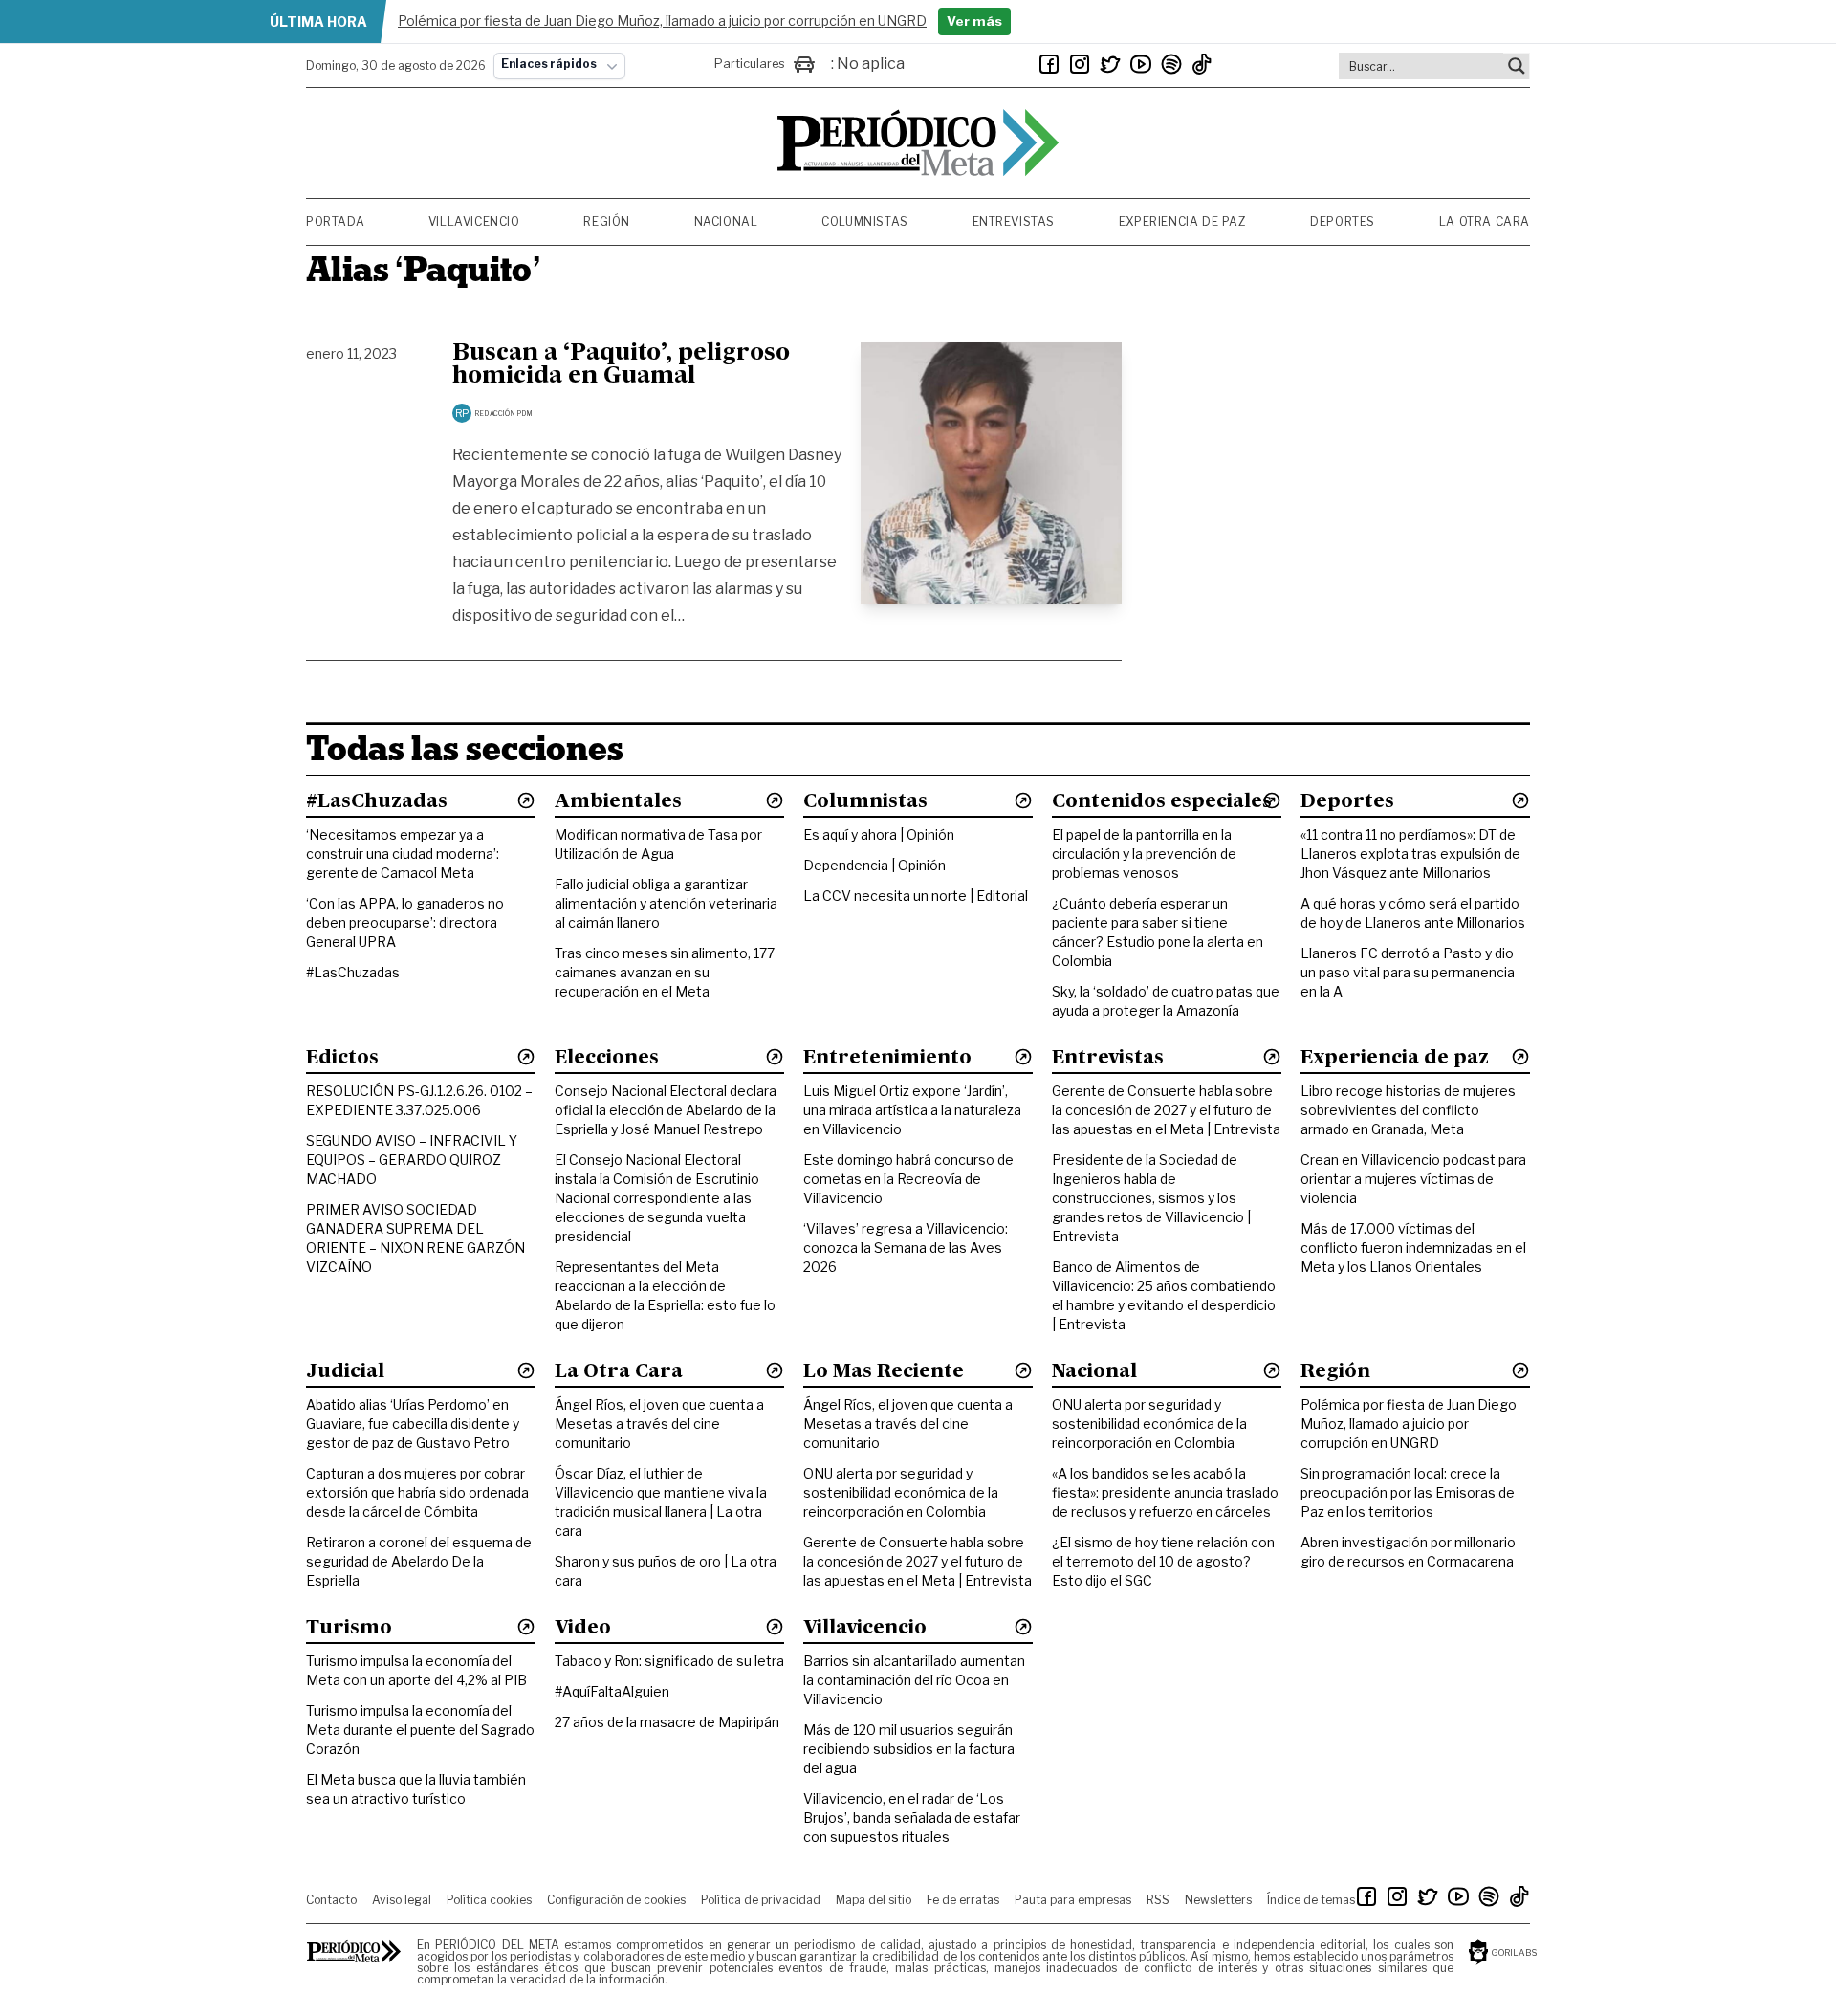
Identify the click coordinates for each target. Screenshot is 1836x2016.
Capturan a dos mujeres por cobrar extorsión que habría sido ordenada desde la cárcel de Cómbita (417, 1492)
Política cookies (489, 1900)
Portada (335, 221)
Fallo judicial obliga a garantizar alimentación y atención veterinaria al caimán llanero (666, 903)
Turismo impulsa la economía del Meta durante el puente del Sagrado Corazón (420, 1730)
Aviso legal (402, 1900)
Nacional (726, 221)
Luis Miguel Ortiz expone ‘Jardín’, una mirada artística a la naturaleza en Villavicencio (912, 1110)
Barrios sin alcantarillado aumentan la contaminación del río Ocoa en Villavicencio (914, 1680)
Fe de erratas (963, 1900)
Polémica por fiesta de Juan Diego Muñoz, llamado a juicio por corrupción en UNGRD (1409, 1424)
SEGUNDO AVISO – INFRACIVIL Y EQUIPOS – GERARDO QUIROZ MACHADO (412, 1160)
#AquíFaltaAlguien (612, 1691)
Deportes (1343, 221)
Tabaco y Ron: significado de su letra (669, 1661)
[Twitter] (1110, 64)
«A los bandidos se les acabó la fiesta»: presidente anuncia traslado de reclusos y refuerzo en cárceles (1165, 1492)
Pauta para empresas (1073, 1900)
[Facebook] (1049, 64)
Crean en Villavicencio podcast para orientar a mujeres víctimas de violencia (1413, 1179)
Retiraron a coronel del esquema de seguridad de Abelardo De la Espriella (419, 1561)
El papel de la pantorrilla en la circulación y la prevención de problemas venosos (1144, 854)
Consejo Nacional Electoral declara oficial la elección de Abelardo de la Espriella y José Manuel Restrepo (666, 1110)
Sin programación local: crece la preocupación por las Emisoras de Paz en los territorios (1408, 1492)
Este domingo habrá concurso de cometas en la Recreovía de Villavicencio (908, 1179)
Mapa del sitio (874, 1900)
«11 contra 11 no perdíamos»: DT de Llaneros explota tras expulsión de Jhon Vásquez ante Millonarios (1410, 854)
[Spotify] (1171, 64)
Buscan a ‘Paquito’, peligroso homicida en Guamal (621, 365)
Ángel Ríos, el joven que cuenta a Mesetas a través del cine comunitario (659, 1424)
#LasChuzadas (353, 972)
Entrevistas (1014, 221)
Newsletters (1218, 1900)
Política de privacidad (761, 1900)
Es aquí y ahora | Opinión (879, 834)
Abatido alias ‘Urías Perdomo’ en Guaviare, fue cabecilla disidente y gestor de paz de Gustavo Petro (413, 1424)
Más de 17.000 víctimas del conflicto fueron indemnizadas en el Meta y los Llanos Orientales (1413, 1248)
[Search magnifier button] (1517, 66)
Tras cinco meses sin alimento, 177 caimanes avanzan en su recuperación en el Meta (665, 972)
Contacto (331, 1900)
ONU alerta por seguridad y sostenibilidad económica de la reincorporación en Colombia (901, 1492)
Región (607, 221)
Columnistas (865, 221)
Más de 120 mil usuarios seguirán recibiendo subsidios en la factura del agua (909, 1749)
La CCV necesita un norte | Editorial (916, 896)
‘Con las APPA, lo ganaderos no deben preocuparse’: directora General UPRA (405, 922)
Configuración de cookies (616, 1900)
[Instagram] (1080, 64)
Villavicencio (474, 221)
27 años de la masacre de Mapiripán (667, 1722)
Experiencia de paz (1183, 221)
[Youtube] (1141, 64)
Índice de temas (1311, 1900)
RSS (1158, 1900)
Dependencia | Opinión (874, 865)
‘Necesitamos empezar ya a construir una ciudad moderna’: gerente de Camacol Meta (403, 854)
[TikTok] (1202, 64)
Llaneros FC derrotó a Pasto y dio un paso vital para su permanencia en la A (1408, 972)
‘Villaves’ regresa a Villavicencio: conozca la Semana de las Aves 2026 (906, 1248)
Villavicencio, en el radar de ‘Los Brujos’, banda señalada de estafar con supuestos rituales (912, 1818)
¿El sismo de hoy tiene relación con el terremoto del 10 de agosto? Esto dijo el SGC (1163, 1561)
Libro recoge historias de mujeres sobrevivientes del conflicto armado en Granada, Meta (1408, 1110)
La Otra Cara (1485, 221)
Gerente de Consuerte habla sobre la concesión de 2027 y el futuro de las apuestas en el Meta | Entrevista (1166, 1110)
